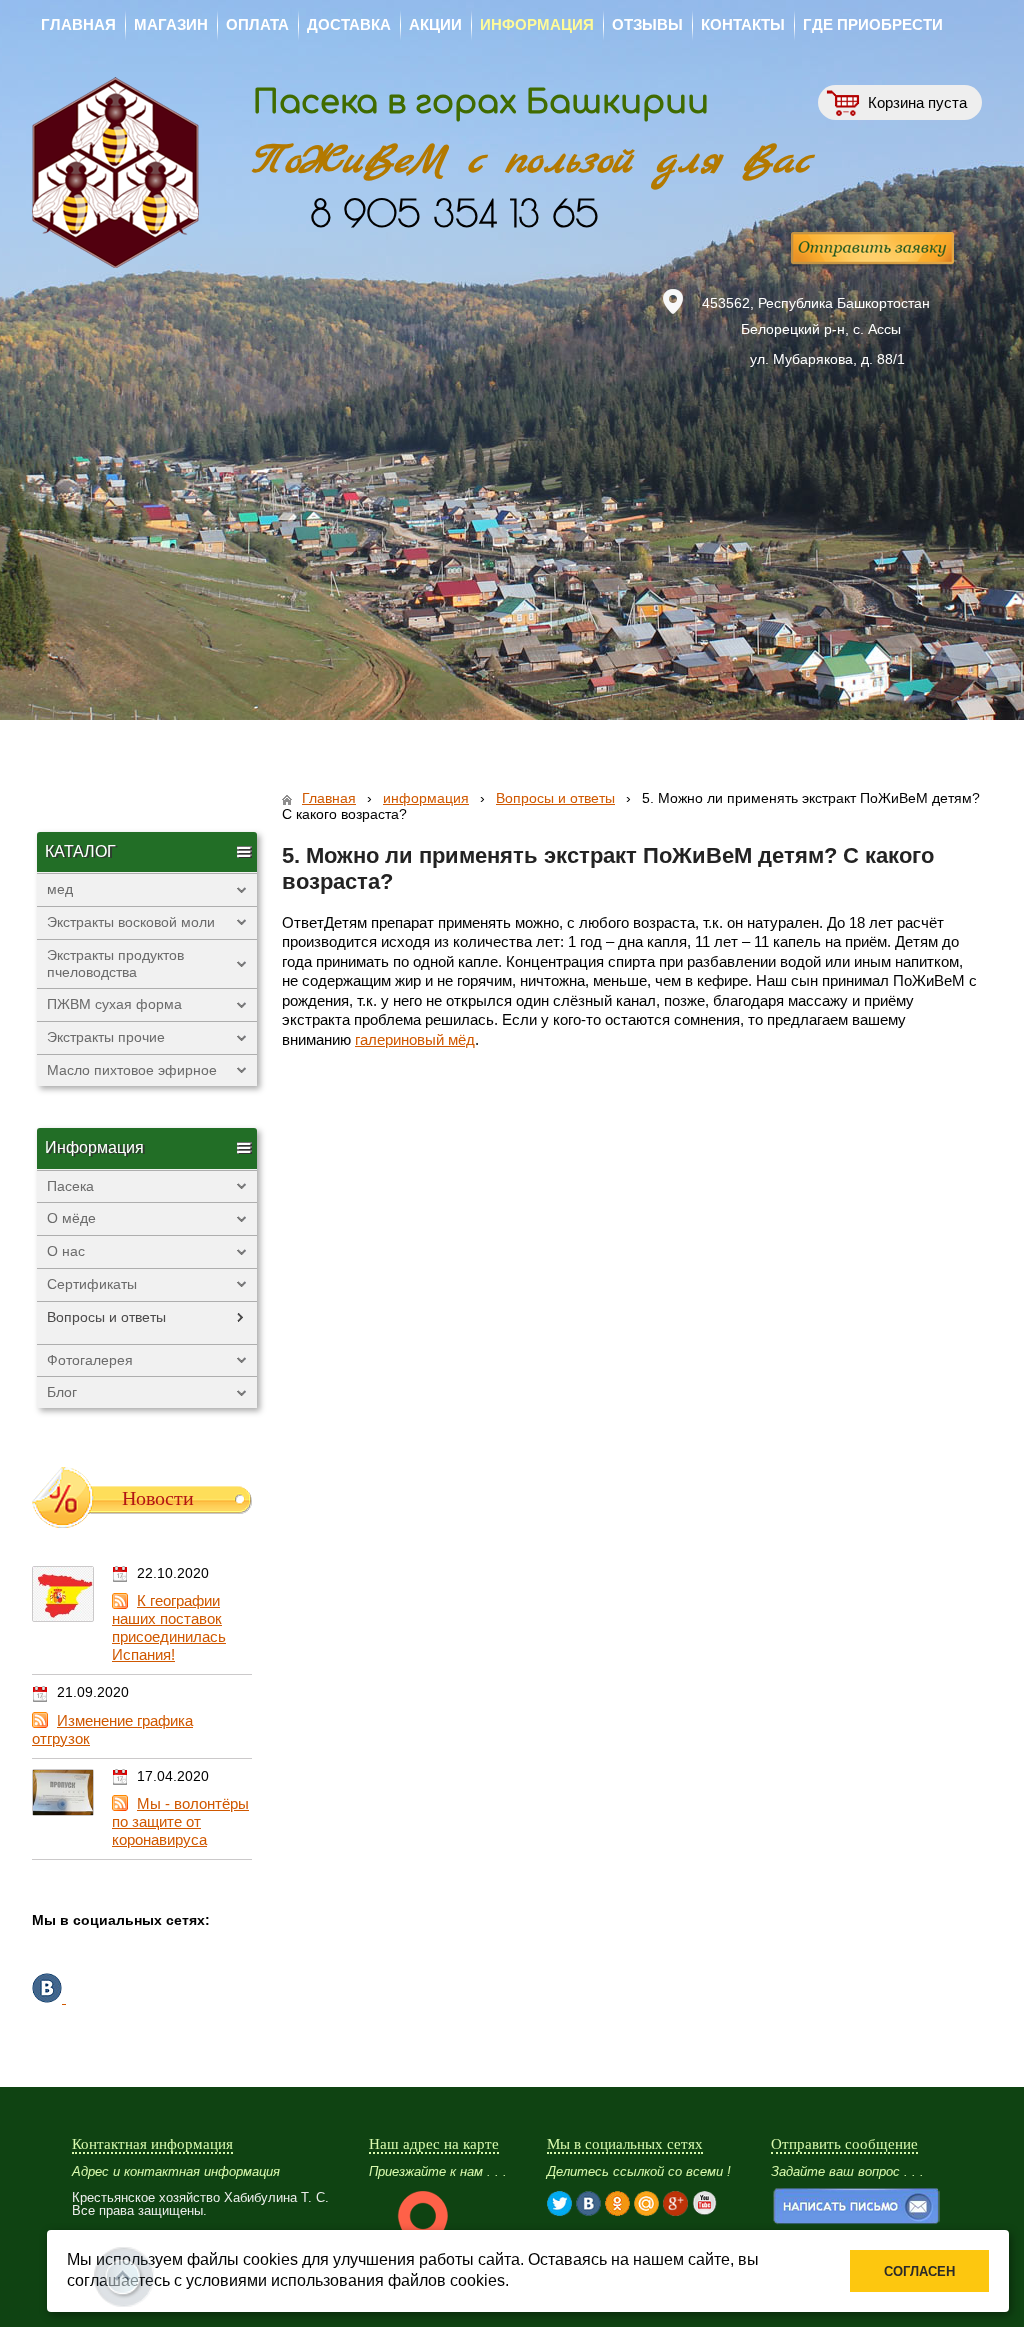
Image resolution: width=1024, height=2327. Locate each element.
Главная (329, 798)
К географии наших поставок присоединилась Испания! (169, 1627)
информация (426, 798)
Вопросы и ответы (555, 798)
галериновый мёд (415, 1039)
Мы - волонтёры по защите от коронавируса (180, 1821)
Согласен (919, 2271)
